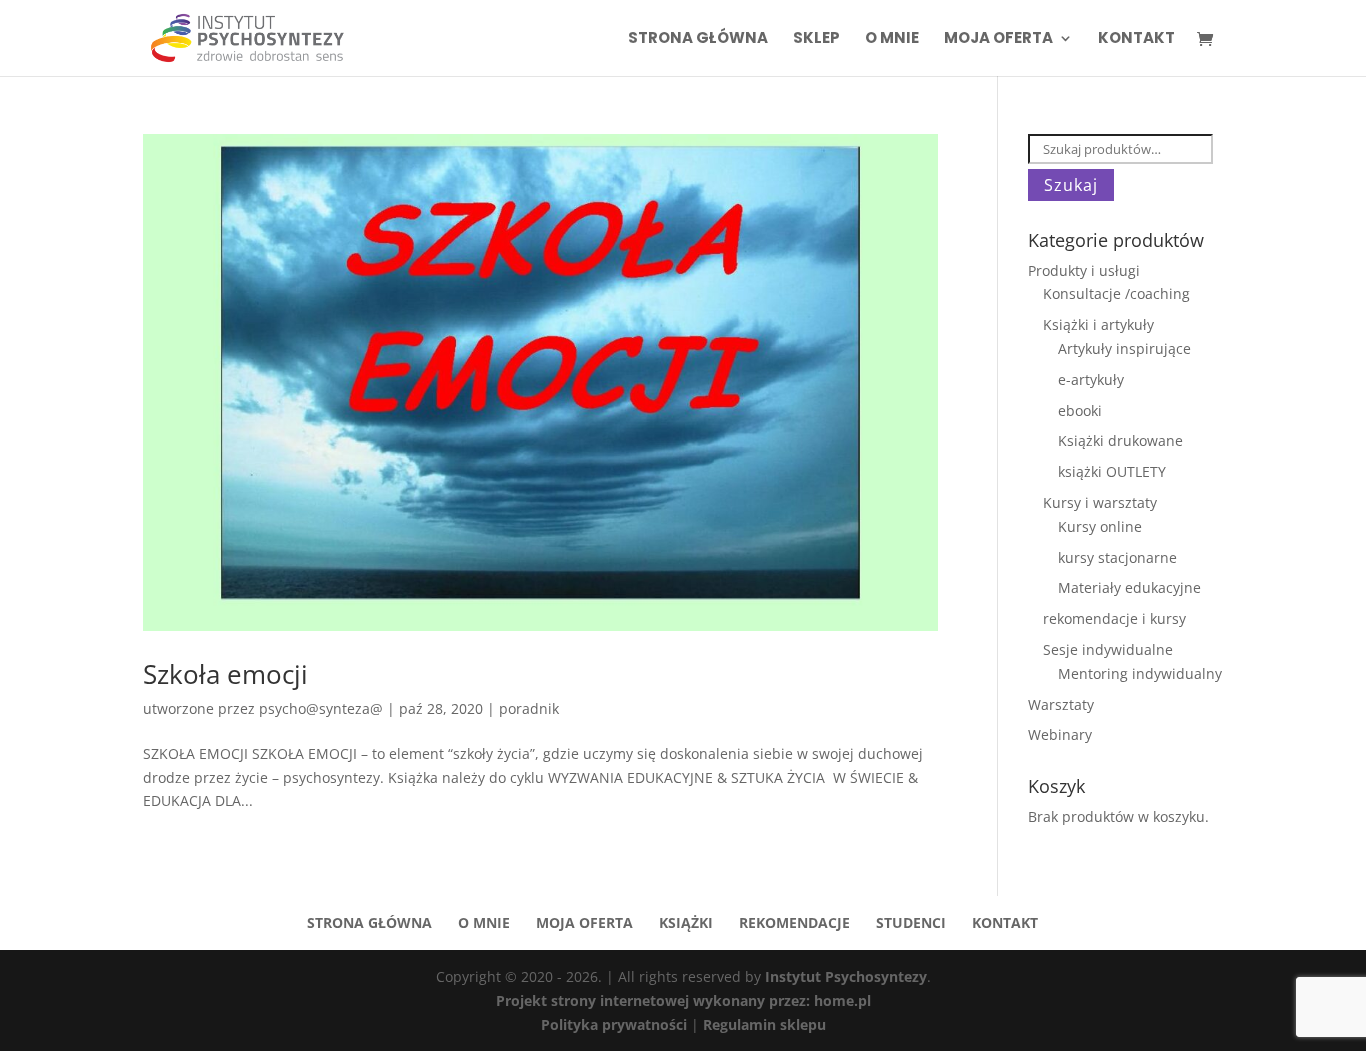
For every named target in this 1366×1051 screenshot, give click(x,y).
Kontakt (1136, 39)
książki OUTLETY (1112, 471)
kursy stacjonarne (1117, 557)
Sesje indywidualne (1108, 649)
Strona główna (698, 39)
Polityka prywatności (616, 1024)
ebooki (1080, 410)
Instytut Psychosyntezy (846, 976)
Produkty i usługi (1084, 270)
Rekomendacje (794, 922)
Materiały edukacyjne (1129, 587)
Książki (686, 922)
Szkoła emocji (225, 674)
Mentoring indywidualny (1140, 673)
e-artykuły (1091, 379)
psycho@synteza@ (321, 708)
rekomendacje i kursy (1114, 618)
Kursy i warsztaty (1100, 502)
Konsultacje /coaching (1116, 293)
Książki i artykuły (1098, 324)
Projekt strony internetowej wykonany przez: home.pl (683, 1000)
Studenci (911, 922)
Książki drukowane (1120, 440)
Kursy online (1100, 526)
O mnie (892, 39)
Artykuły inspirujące (1124, 348)
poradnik (529, 708)
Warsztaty (1061, 704)
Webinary (1060, 734)
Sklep (816, 39)
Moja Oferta (998, 39)
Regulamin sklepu (764, 1024)
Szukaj (1071, 185)
